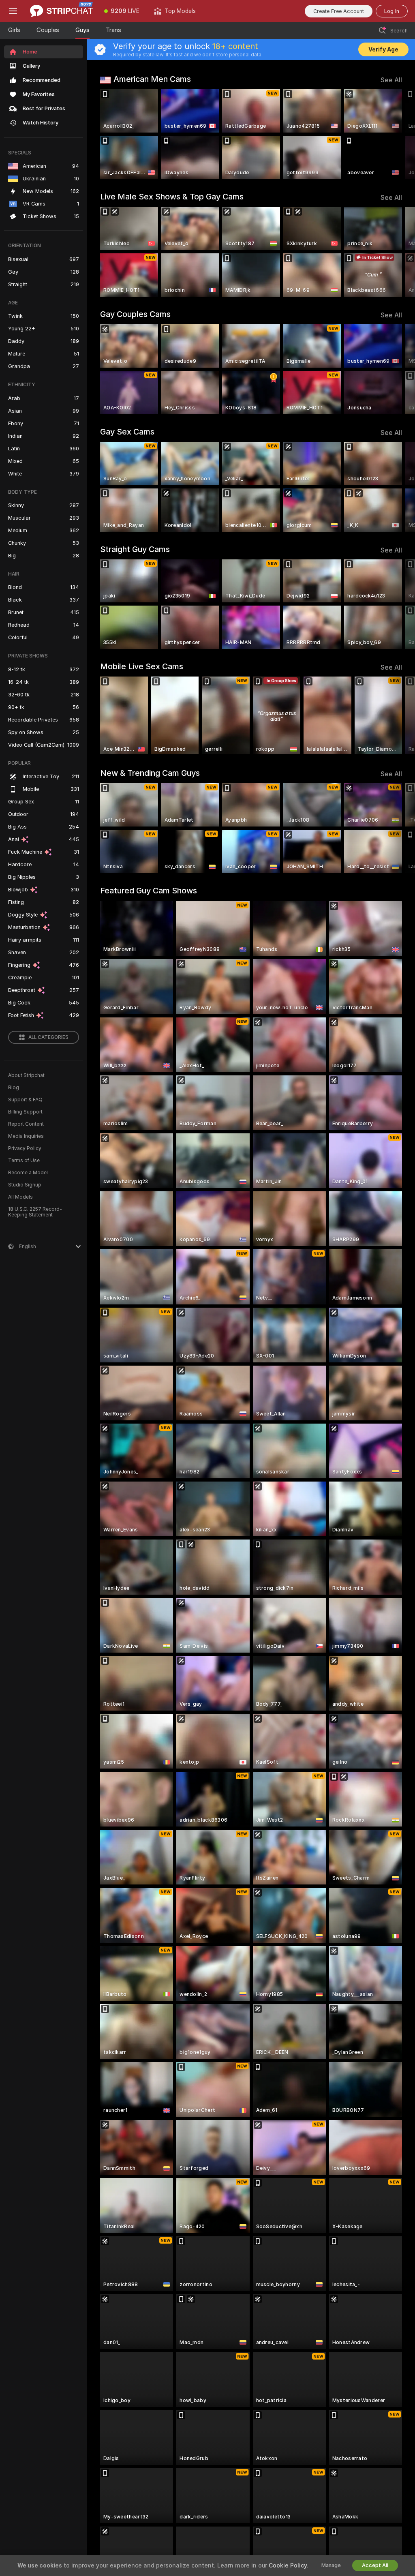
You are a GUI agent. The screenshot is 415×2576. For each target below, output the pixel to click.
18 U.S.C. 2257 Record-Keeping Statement (35, 1212)
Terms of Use (24, 1161)
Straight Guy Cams (135, 549)
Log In (392, 11)
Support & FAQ (25, 1100)
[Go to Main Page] (61, 11)
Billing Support (25, 1112)
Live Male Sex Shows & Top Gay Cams (172, 197)
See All (391, 80)
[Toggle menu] (13, 11)
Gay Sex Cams (127, 432)
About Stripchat (26, 1075)
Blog (14, 1088)
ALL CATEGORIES (48, 1037)
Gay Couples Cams (135, 314)
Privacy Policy (25, 1148)
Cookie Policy (288, 2565)
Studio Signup (25, 1185)
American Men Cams (152, 79)
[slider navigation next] (399, 134)
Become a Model (28, 1173)
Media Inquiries (26, 1136)
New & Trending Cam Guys (150, 773)
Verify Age (383, 49)
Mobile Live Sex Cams (142, 666)
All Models (20, 1197)
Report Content (26, 1124)
